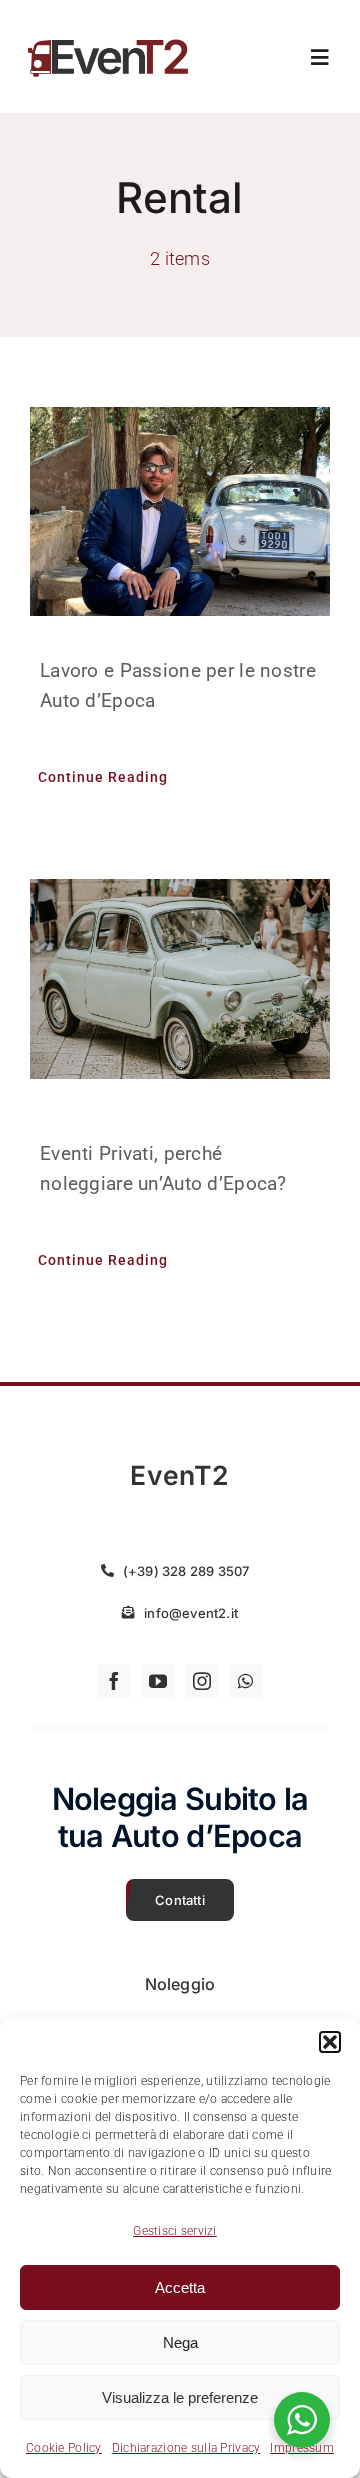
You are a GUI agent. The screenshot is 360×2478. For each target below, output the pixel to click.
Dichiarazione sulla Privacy (186, 2448)
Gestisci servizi (175, 2231)
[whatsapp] (246, 1681)
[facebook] (114, 1681)
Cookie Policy (64, 2448)
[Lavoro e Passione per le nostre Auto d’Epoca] (180, 511)
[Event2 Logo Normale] (108, 38)
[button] (330, 2042)
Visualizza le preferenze (180, 2397)
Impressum (302, 2448)
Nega (180, 2342)
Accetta (180, 2287)
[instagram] (202, 1681)
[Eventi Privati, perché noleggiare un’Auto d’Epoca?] (180, 979)
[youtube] (158, 1681)
